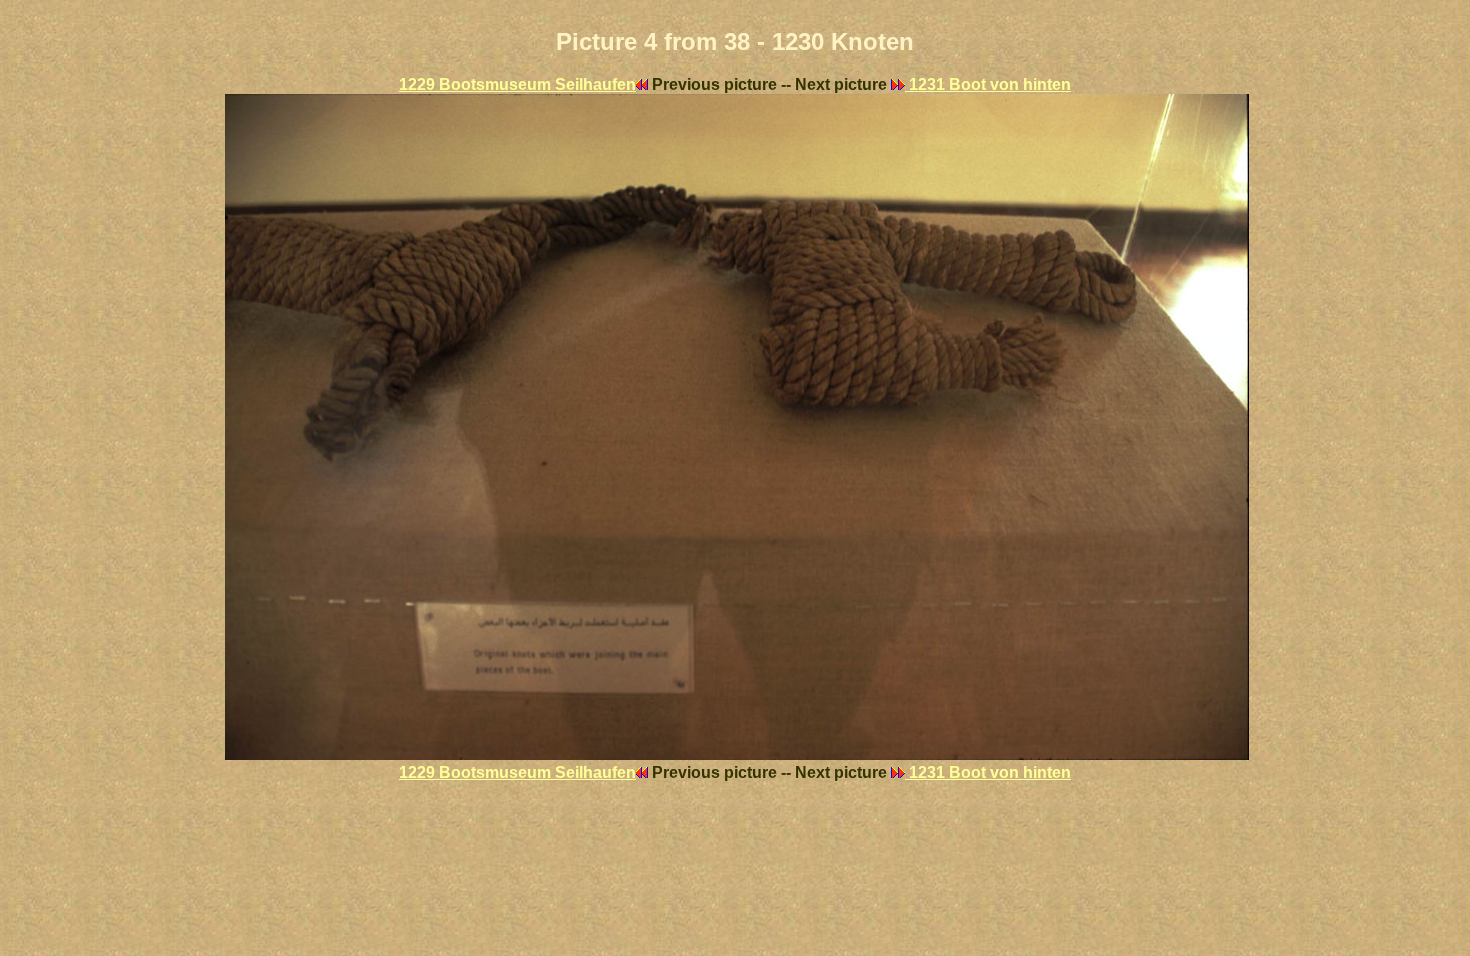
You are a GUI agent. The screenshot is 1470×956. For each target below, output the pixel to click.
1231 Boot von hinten (988, 84)
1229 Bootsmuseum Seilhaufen (517, 84)
